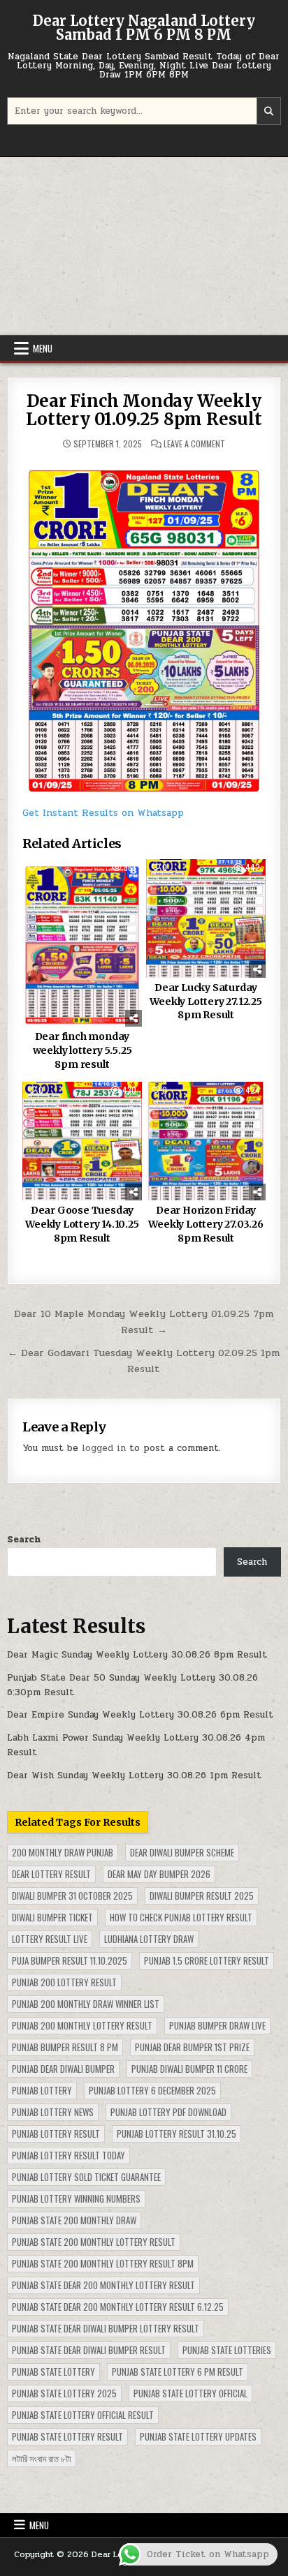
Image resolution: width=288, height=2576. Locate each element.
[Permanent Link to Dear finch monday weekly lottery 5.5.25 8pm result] (82, 943)
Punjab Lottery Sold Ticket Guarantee (86, 2177)
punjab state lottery (53, 2372)
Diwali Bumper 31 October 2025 (72, 1896)
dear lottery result (51, 1874)
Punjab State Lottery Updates (198, 2436)
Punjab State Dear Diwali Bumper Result (89, 2350)
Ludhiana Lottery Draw (149, 1939)
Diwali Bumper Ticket (52, 1917)
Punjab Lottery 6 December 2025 (152, 2090)
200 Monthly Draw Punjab (63, 1852)
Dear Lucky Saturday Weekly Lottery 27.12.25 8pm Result (206, 1001)
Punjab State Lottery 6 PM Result (178, 2372)
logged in (104, 1448)
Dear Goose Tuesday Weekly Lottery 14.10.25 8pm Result (82, 1224)
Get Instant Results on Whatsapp (103, 813)
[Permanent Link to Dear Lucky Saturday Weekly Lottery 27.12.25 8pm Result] (206, 918)
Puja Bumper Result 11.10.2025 (70, 1960)
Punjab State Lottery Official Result (83, 2415)
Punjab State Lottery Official (190, 2393)
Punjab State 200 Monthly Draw (74, 2220)
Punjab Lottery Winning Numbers (76, 2198)
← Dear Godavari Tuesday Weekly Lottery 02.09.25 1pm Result (144, 1361)
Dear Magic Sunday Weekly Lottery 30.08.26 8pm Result (137, 1655)
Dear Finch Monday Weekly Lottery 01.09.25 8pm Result (144, 410)
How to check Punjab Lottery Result (181, 1917)
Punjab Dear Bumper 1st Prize (192, 2047)
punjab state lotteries (227, 2350)
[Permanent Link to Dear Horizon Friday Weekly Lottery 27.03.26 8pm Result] (206, 1141)
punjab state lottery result (67, 2436)
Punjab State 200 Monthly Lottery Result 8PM (103, 2263)
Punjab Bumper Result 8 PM (65, 2047)
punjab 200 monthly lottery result (82, 2025)
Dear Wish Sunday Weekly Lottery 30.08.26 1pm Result (134, 1775)
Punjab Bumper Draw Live (217, 2025)
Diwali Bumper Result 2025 (202, 1896)
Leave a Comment (194, 444)
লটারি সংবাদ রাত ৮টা (42, 2458)
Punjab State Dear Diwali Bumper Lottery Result (106, 2328)
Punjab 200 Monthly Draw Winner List (86, 2004)
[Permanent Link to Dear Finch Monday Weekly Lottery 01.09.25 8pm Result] (144, 626)
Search (24, 1540)
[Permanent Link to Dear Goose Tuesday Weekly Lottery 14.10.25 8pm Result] (82, 1141)
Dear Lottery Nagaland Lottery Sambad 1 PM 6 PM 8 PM (144, 28)
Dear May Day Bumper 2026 (159, 1874)
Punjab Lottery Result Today (69, 2155)
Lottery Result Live (50, 1939)
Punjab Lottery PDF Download (168, 2112)
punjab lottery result (56, 2134)
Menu (43, 348)
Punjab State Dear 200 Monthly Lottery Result (103, 2285)
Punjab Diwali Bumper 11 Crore (189, 2069)
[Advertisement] (144, 246)
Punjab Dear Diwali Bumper (63, 2069)
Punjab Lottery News (53, 2112)
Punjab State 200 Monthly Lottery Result (94, 2242)
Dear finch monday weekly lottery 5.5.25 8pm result (82, 1050)
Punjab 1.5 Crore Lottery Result (207, 1960)
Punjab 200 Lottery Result (64, 1982)
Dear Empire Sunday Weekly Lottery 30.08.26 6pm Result (140, 1715)
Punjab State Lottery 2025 (64, 2393)
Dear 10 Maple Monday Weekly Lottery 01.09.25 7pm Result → (144, 1321)
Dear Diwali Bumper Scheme (182, 1852)
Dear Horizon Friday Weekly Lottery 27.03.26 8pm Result (206, 1224)
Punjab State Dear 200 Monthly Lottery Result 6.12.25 (118, 2307)
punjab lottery (42, 2090)
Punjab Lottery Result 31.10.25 (177, 2134)
